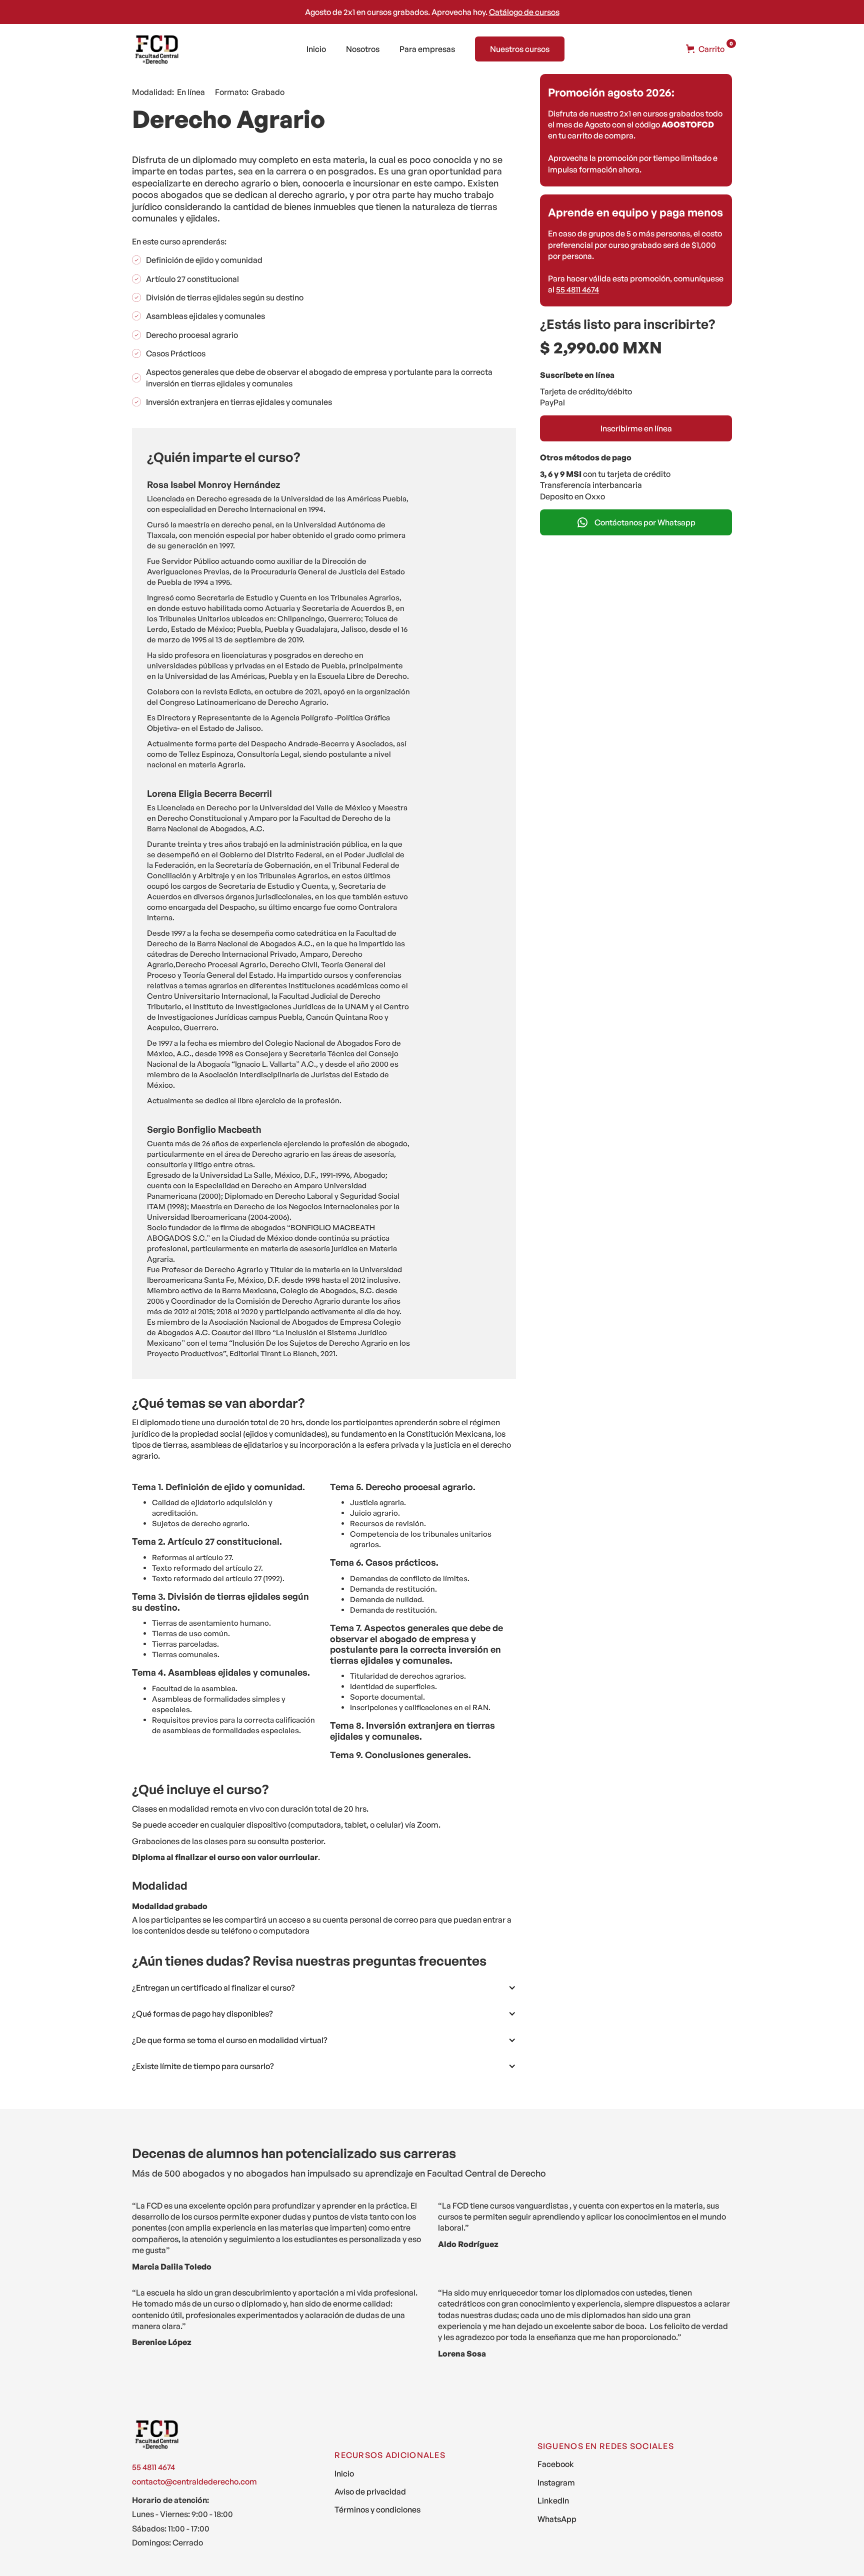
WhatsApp (557, 2519)
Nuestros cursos (520, 49)
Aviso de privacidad (370, 2492)
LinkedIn (553, 2501)
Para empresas (427, 49)
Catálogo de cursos (524, 12)
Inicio (316, 49)
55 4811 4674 (577, 289)
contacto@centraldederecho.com (194, 2482)
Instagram (556, 2483)
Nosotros (363, 49)
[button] (705, 49)
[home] (157, 49)
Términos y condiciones (377, 2510)
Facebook (556, 2464)
